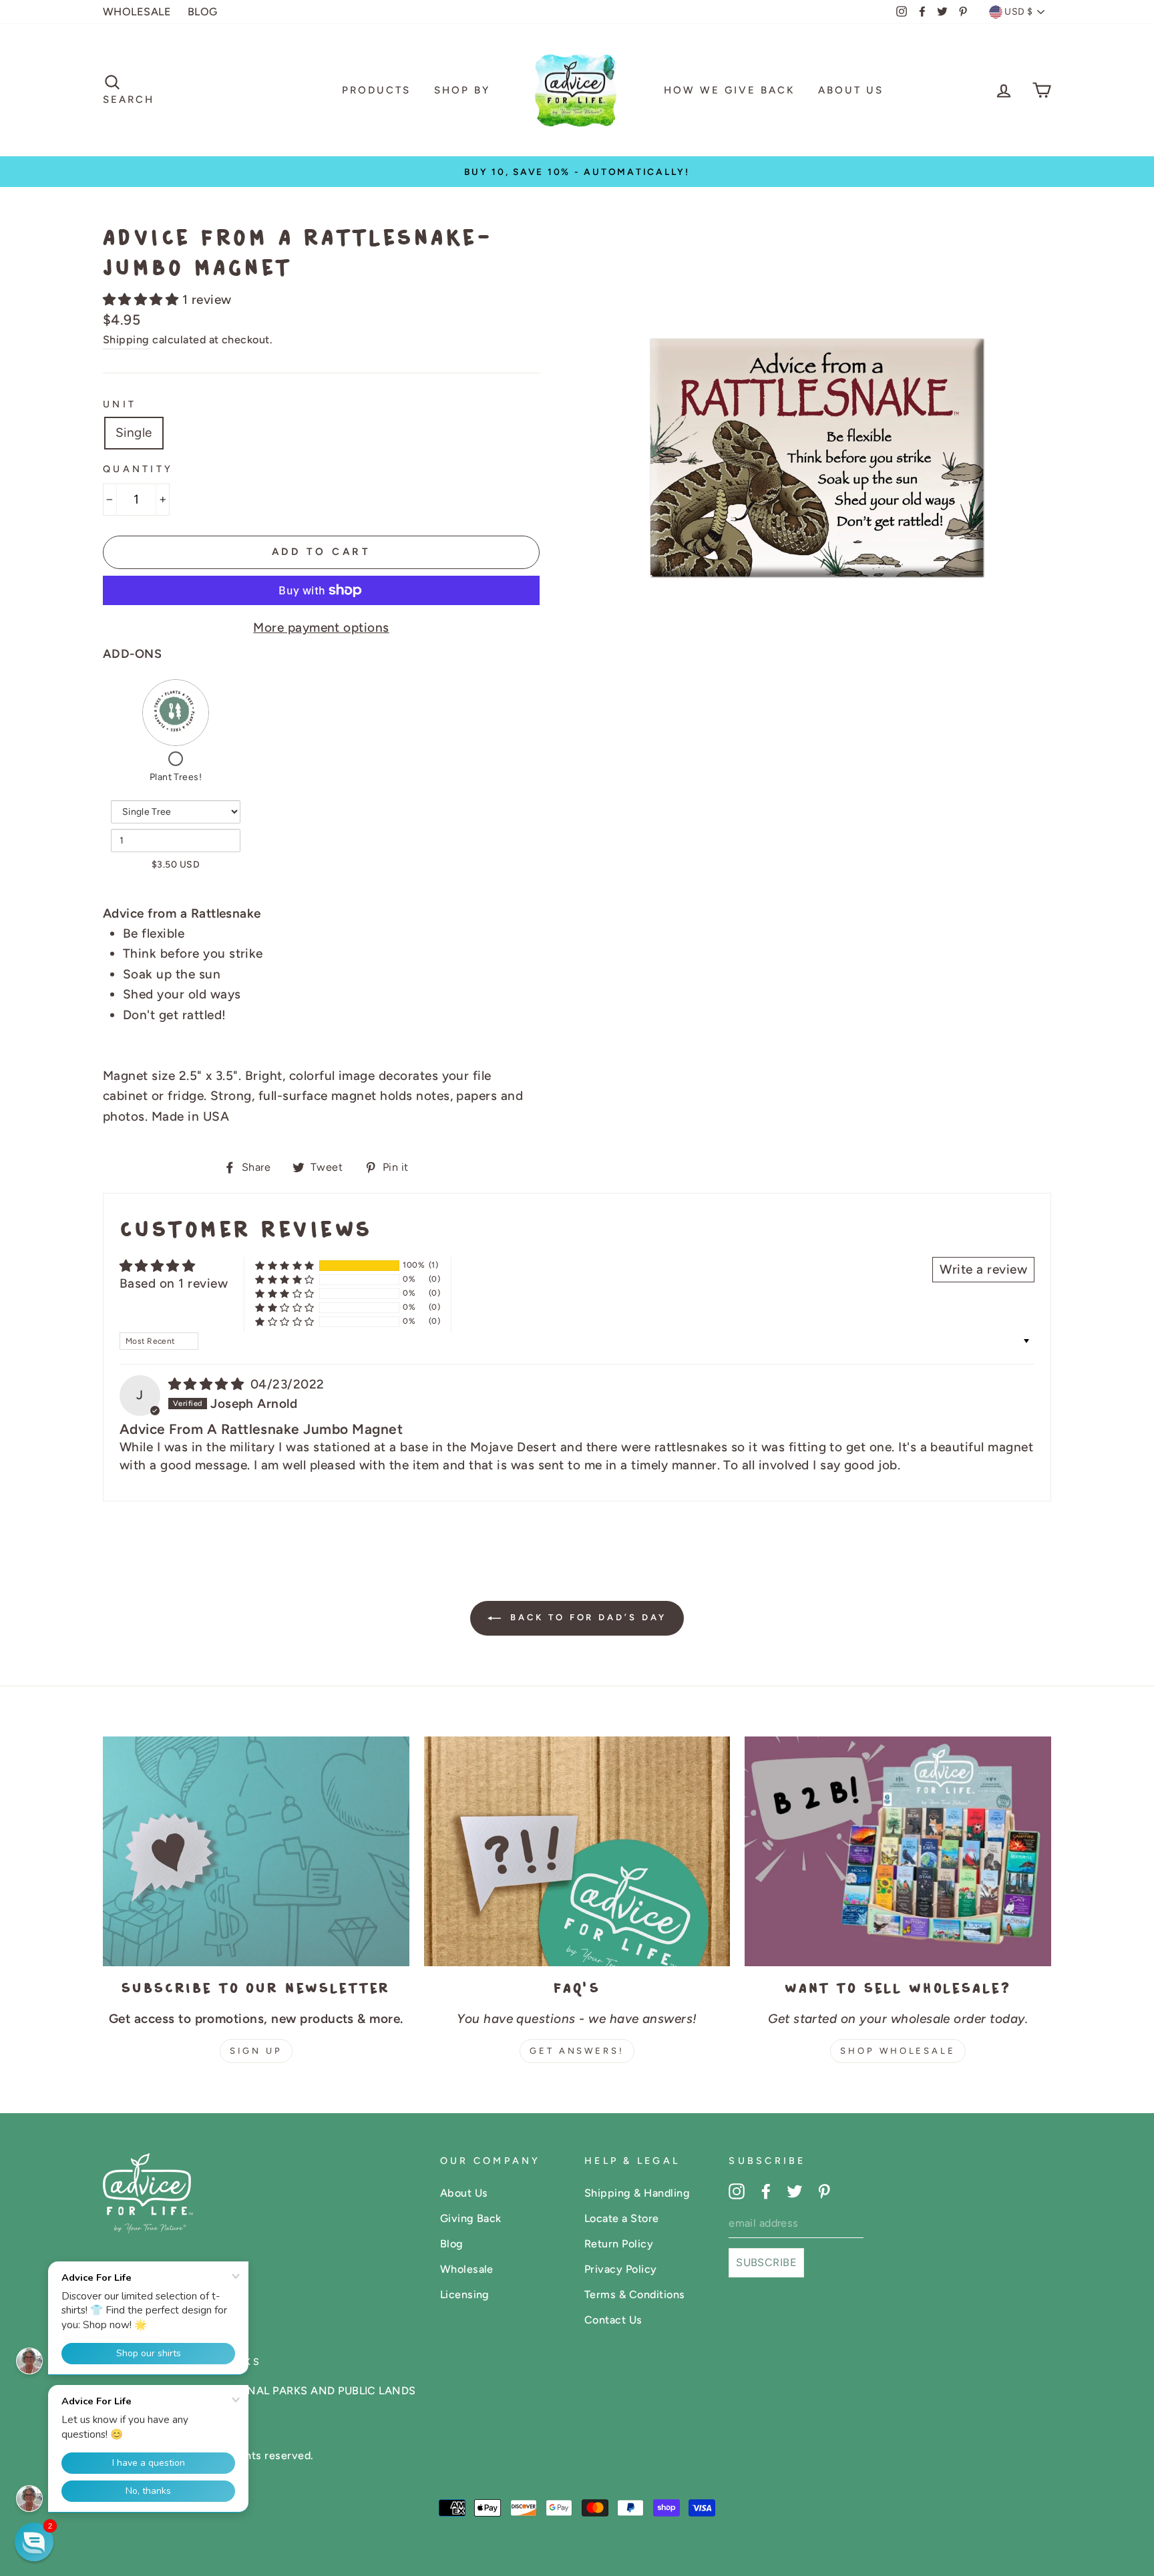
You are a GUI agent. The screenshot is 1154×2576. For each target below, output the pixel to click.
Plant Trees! (176, 777)
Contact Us (613, 2320)
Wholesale (467, 2269)
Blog (452, 2244)
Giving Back (471, 2218)
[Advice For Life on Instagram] (737, 2191)
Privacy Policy (621, 2269)
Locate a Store (622, 2218)
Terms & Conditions (635, 2294)
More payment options (321, 627)
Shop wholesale (898, 2051)
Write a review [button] (983, 1269)
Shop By (462, 90)
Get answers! (577, 2051)
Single (134, 432)
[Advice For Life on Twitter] (795, 2191)
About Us (851, 90)
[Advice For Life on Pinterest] (824, 2191)
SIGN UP (256, 2051)
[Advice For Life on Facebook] (766, 2191)
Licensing (465, 2294)
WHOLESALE (137, 12)
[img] (208, 1384)
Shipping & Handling (637, 2193)
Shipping (126, 340)
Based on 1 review (174, 1283)
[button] (143, 300)
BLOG (203, 12)
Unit (120, 404)
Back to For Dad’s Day (587, 1617)
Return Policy (619, 2244)
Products (376, 90)
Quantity (138, 469)
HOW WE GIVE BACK (729, 90)
